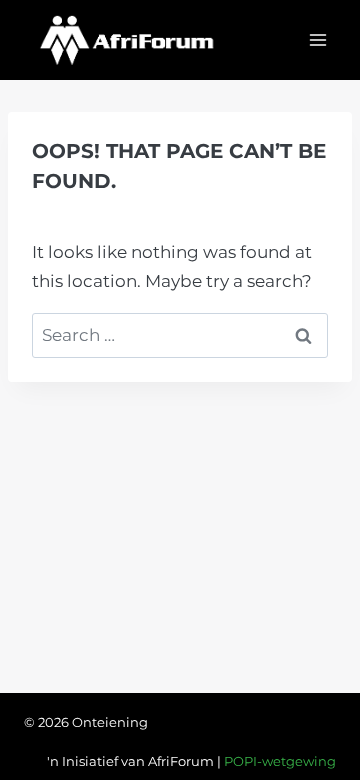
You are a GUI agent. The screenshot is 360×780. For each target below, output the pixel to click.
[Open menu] (317, 39)
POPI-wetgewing (280, 761)
